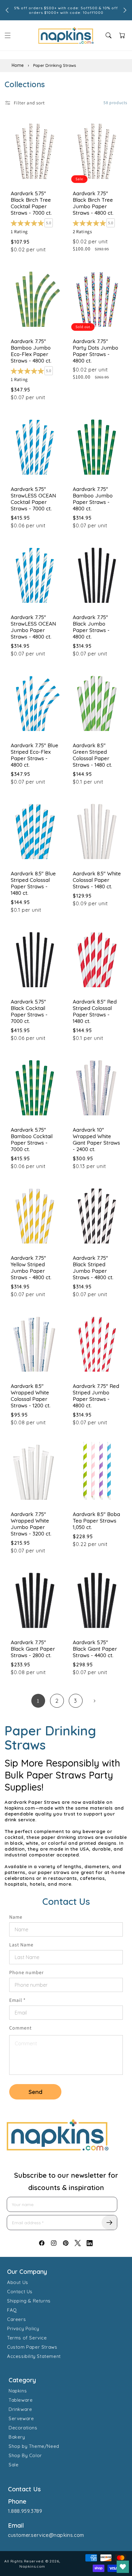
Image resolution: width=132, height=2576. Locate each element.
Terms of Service (27, 2338)
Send (35, 2092)
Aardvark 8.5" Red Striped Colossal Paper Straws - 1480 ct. (95, 1011)
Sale (14, 2465)
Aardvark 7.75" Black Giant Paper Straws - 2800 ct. (33, 1649)
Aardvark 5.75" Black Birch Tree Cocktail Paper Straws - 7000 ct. (31, 203)
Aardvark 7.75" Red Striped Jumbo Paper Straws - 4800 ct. (96, 1396)
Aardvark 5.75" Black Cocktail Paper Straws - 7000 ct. (29, 1011)
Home (18, 65)
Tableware (21, 2400)
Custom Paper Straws (32, 2347)
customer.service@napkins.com (46, 2535)
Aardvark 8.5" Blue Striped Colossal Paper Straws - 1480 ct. (33, 883)
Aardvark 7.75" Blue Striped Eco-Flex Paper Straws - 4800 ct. (35, 755)
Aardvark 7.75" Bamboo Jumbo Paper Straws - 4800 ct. (93, 499)
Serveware (21, 2418)
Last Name (21, 1945)
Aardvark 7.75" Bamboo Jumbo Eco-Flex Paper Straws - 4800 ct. (31, 351)
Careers (16, 2319)
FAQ (12, 2310)
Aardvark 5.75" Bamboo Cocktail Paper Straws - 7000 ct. (32, 1139)
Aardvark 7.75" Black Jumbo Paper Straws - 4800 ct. (91, 627)
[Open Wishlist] (123, 2567)
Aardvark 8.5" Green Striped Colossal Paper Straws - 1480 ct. (92, 755)
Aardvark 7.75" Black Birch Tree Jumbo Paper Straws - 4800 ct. (93, 203)
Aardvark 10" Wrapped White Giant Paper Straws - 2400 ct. (96, 1139)
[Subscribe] (109, 2223)
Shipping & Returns (29, 2301)
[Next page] (94, 1701)
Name (16, 1917)
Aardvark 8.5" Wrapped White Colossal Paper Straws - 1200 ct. (31, 1396)
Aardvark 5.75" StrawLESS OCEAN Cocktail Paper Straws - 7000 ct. (33, 499)
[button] (8, 35)
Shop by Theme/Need (34, 2446)
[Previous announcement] (7, 10)
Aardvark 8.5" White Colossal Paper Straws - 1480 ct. (97, 880)
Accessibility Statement (34, 2356)
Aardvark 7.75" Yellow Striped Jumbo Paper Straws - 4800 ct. (31, 1268)
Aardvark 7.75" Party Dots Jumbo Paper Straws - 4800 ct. (95, 351)
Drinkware (20, 2409)
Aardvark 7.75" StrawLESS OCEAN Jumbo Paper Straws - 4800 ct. (33, 627)
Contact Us (20, 2292)
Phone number (26, 1972)
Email (17, 2000)
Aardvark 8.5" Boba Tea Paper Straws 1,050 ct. (96, 1521)
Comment (20, 2028)
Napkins (18, 2391)
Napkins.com (32, 2566)
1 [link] (38, 1701)
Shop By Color (25, 2455)
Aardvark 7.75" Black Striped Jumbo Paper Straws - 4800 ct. (93, 1268)
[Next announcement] (125, 10)
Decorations (23, 2428)
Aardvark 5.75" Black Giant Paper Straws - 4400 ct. (95, 1649)
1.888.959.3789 (25, 2511)
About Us (18, 2282)
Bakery (17, 2437)
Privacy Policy (23, 2329)
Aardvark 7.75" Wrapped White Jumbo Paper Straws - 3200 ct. (31, 1524)
